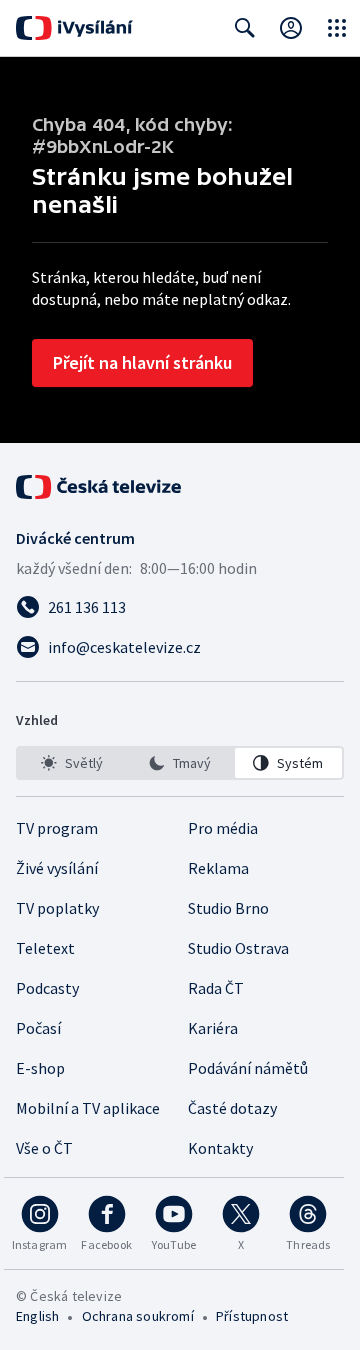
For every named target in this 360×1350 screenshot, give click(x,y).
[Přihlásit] (291, 28)
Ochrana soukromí (138, 1316)
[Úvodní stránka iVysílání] (74, 28)
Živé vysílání (57, 868)
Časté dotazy (232, 1108)
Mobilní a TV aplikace (88, 1108)
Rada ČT (216, 988)
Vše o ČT (44, 1148)
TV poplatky (57, 908)
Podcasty (47, 988)
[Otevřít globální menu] (337, 28)
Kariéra (213, 1028)
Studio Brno (228, 908)
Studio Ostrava (238, 948)
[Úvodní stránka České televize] (100, 487)
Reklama (218, 868)
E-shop (40, 1068)
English (37, 1316)
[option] (71, 763)
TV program (57, 828)
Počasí (38, 1028)
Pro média (223, 828)
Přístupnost (252, 1316)
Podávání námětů (248, 1068)
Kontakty (220, 1148)
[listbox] (180, 763)
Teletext (45, 948)
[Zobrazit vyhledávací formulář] (245, 28)
